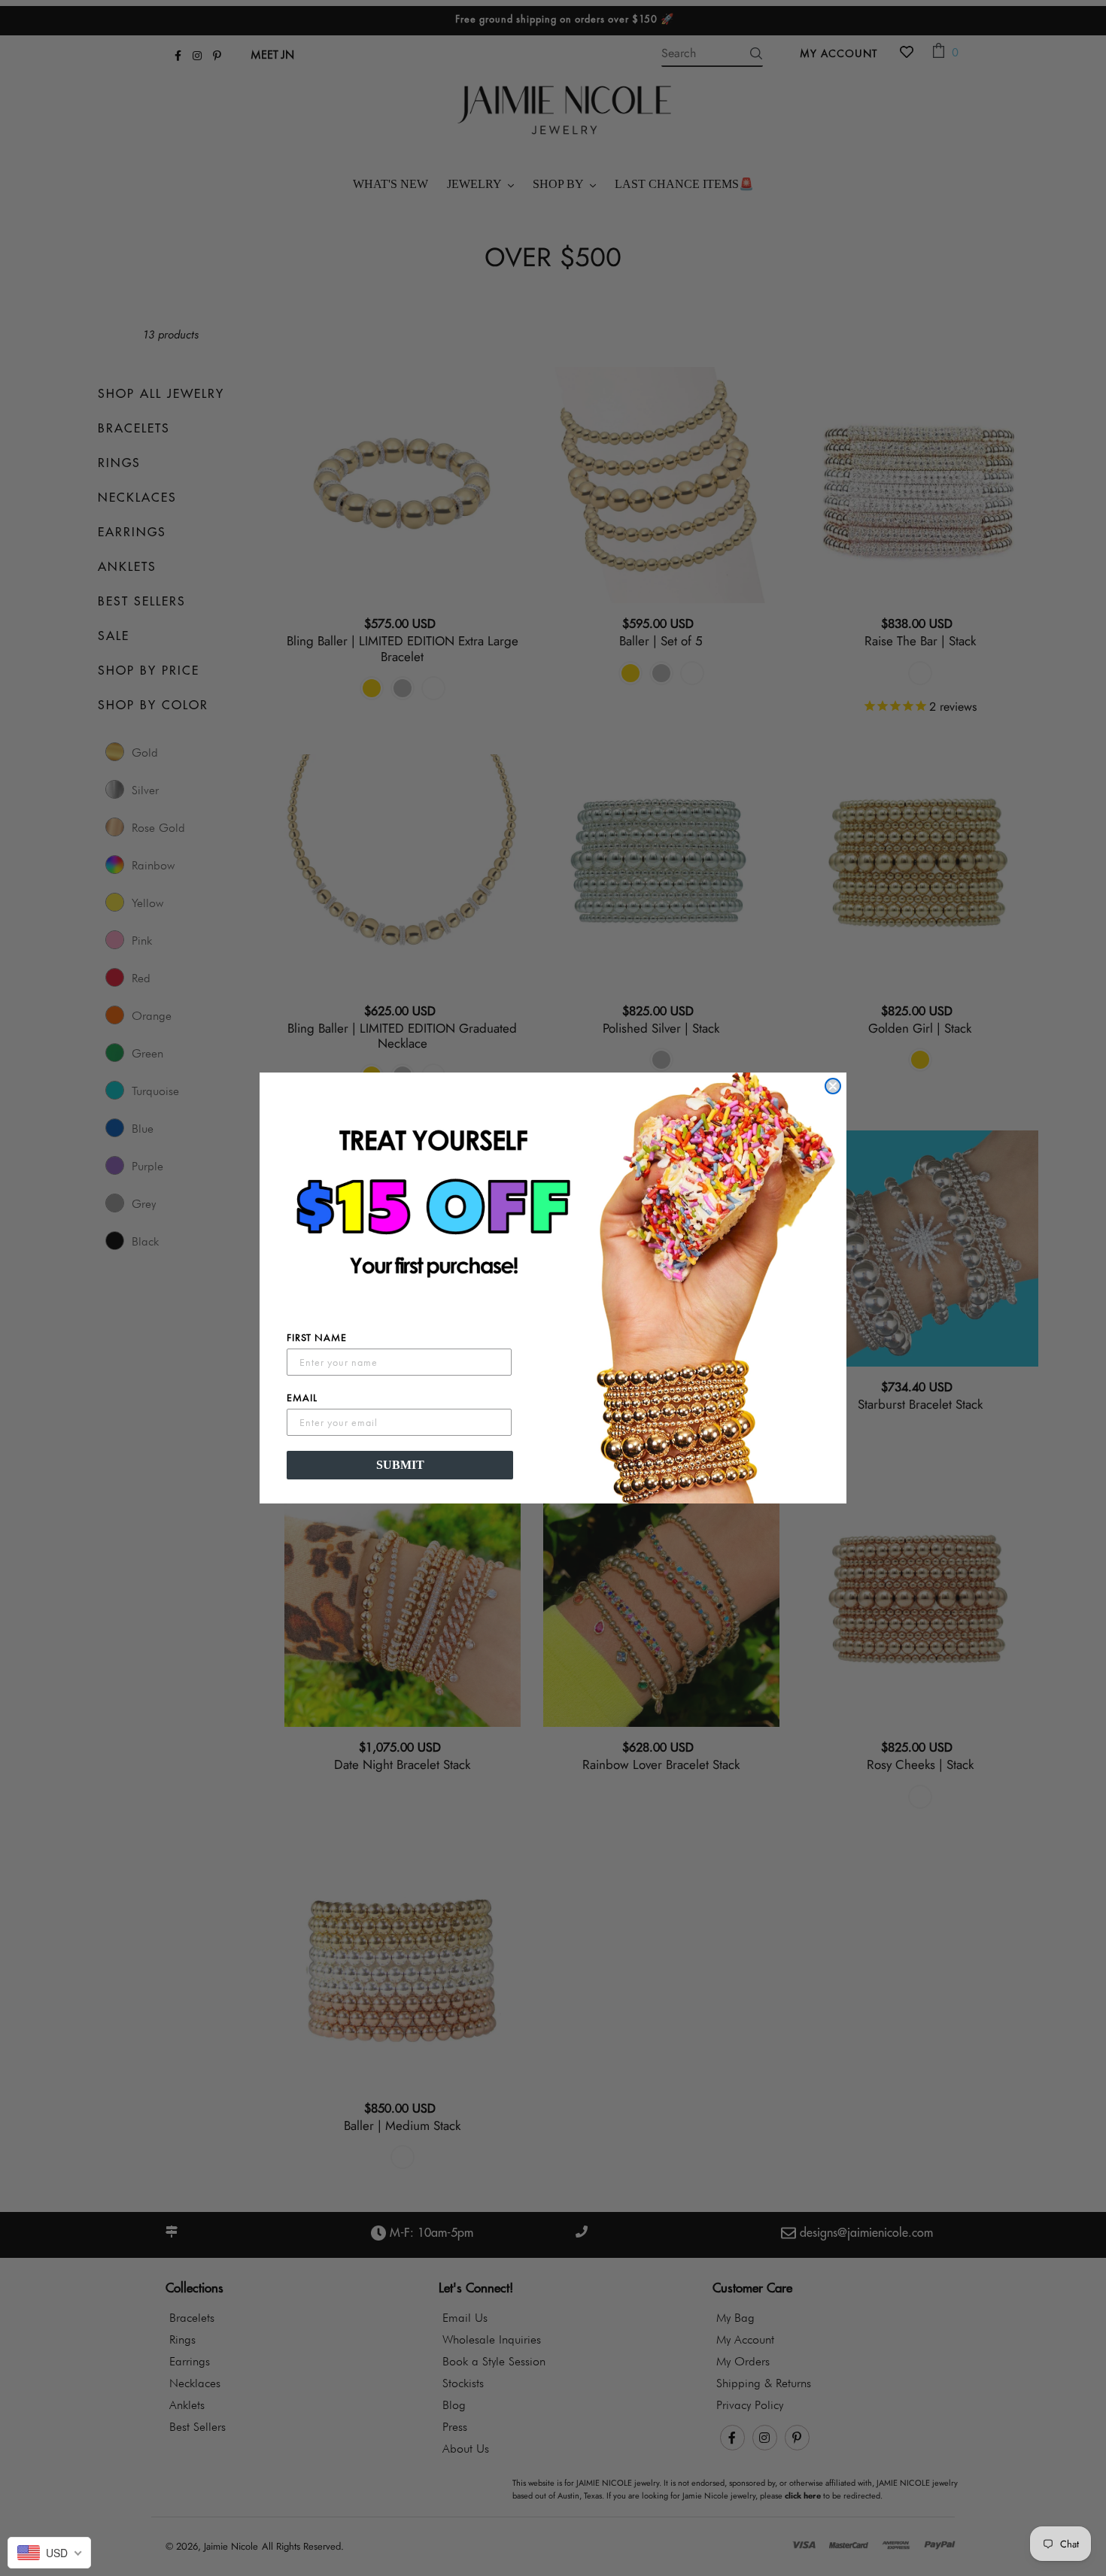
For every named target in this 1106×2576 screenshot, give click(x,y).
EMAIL (302, 1397)
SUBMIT (400, 1465)
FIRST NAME (317, 1337)
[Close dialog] (833, 1086)
